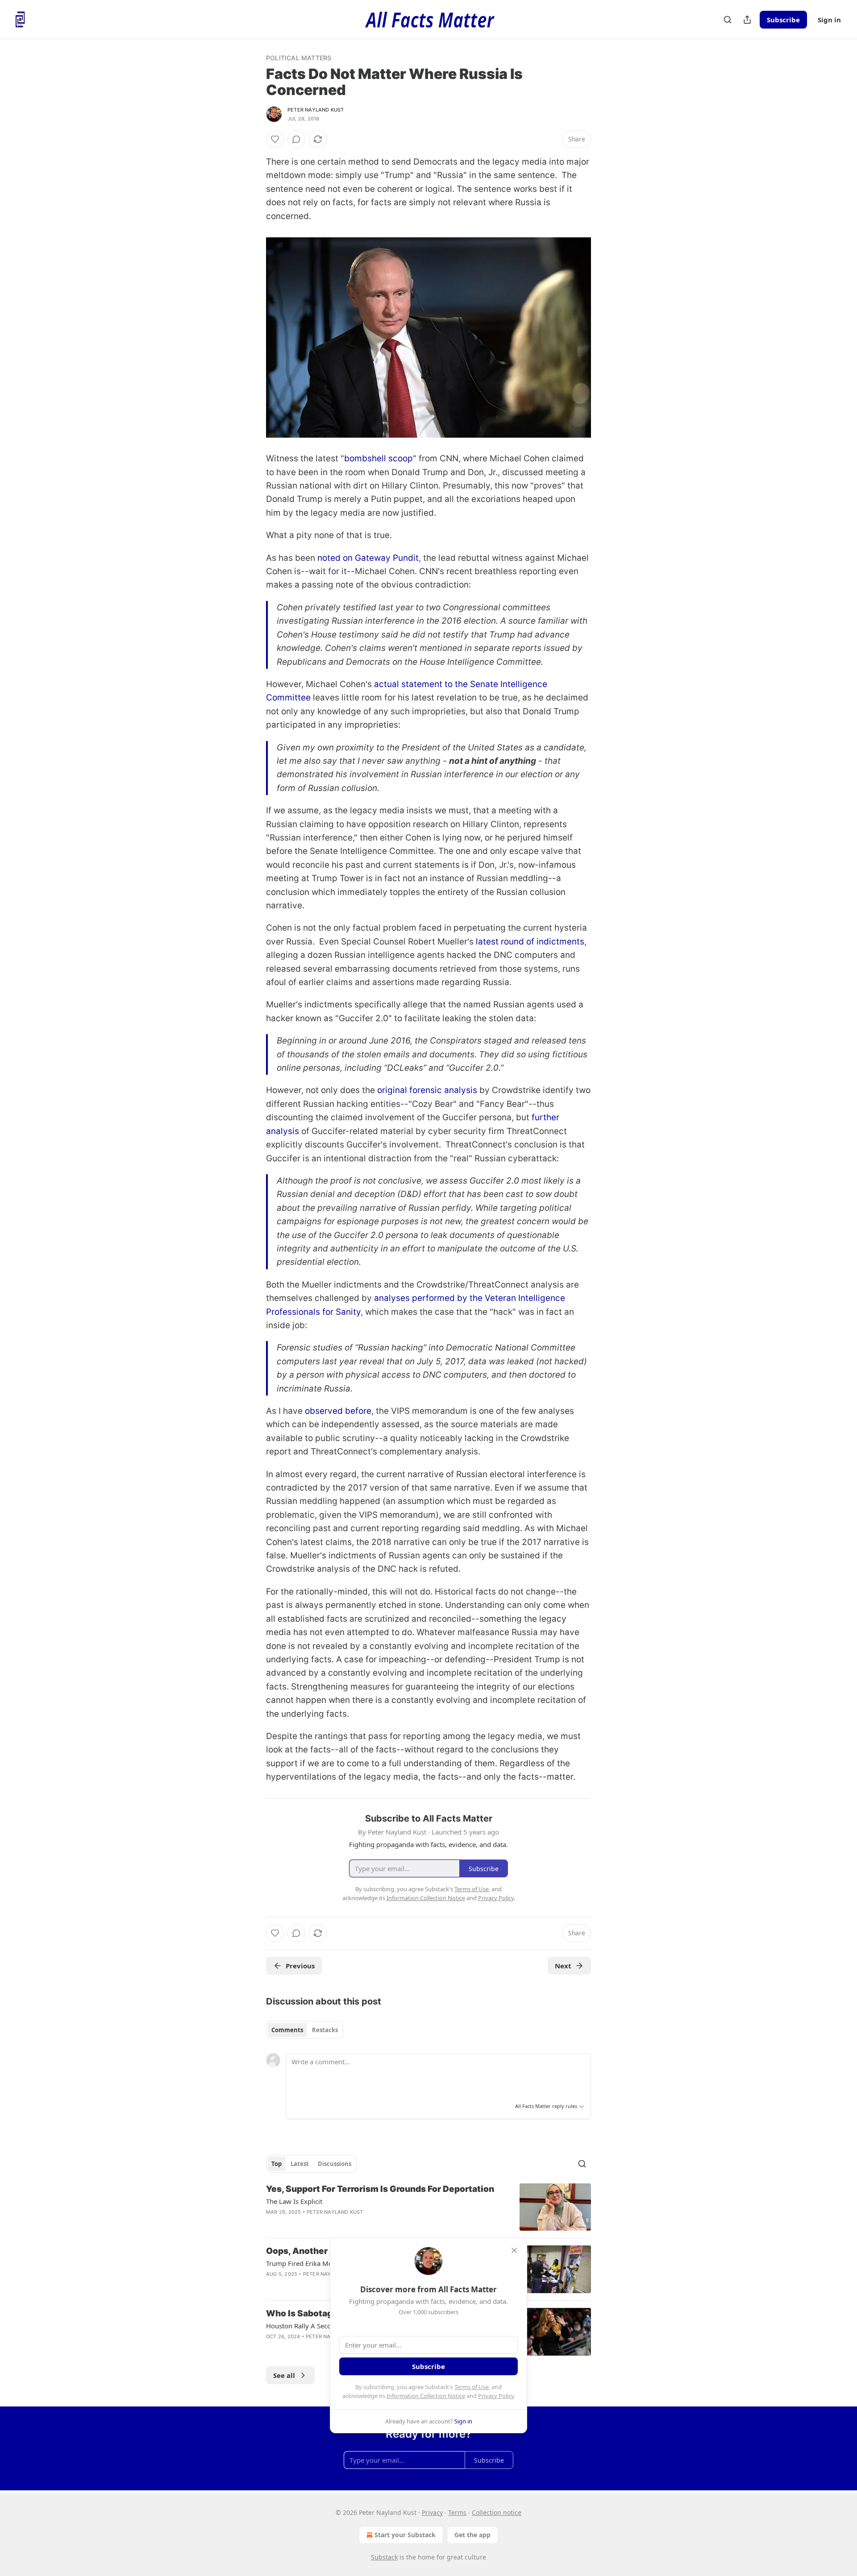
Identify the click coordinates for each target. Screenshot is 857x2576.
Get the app (472, 2535)
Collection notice (497, 2512)
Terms (457, 2512)
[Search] (728, 20)
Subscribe (783, 20)
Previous (300, 1966)
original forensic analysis (427, 1090)
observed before (338, 1411)
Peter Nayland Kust (316, 110)
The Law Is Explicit (294, 2201)
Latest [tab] (300, 2164)
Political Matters (299, 58)
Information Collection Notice (426, 2396)
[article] (428, 2207)
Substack (384, 2557)
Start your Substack (405, 2535)
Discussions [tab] (335, 2164)
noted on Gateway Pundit (368, 558)
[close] (514, 2250)
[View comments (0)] (296, 139)
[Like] (275, 139)
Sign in (829, 20)
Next (563, 1966)
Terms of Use (472, 2387)
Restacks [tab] (325, 2030)
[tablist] (305, 2030)
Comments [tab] (287, 2030)
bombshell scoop (379, 458)
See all (284, 2375)
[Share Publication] (747, 20)
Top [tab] (277, 2164)
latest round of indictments (530, 942)
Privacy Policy (496, 2396)
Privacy (432, 2512)
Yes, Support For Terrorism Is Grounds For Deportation (380, 2189)
